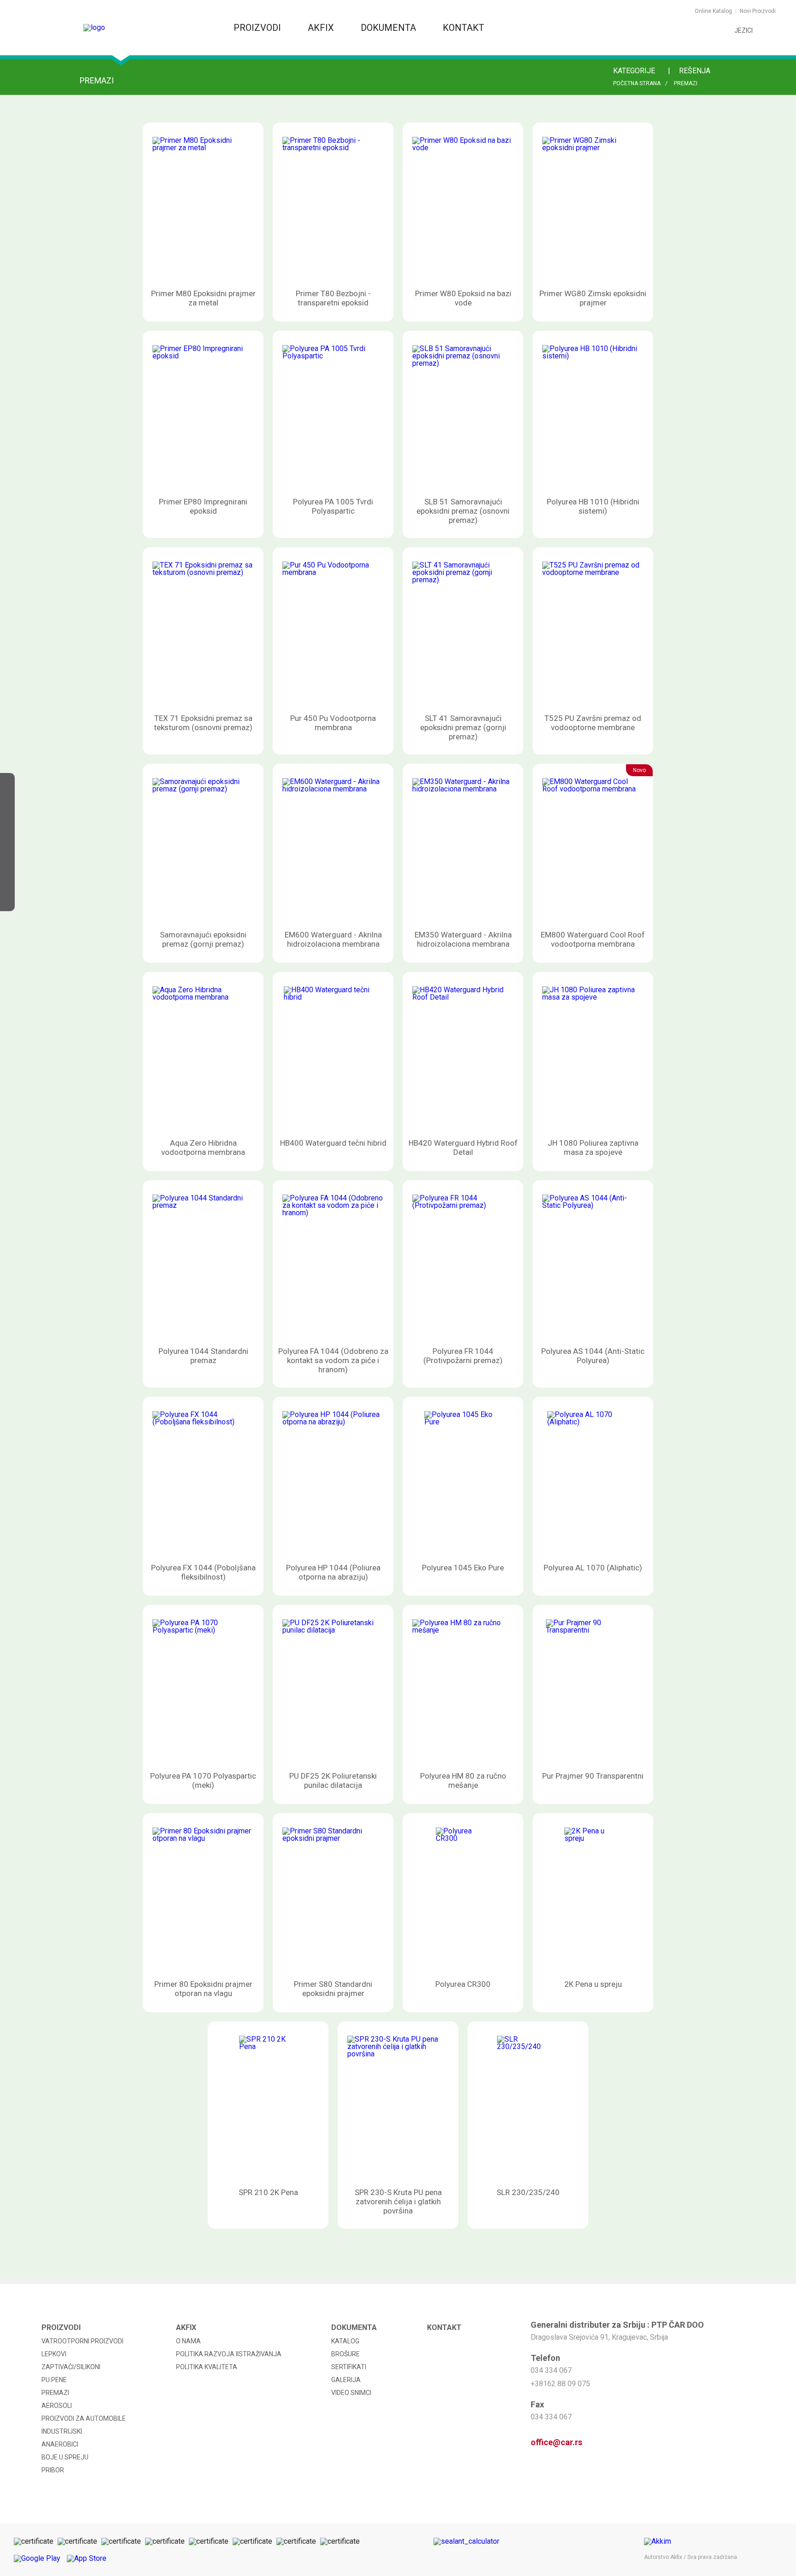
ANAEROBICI (60, 2444)
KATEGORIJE (635, 71)
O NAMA (188, 2341)
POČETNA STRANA (637, 83)
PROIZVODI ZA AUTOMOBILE (84, 2418)
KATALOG (345, 2341)
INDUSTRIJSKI (62, 2431)
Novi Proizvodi (758, 11)
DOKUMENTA (389, 28)
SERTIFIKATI (349, 2367)
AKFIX (322, 28)
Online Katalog (713, 11)
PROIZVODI (258, 28)
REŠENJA (696, 71)
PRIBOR (53, 2470)
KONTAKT (463, 28)
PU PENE (54, 2380)
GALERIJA (346, 2380)
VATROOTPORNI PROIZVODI (82, 2341)
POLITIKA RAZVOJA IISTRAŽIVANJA (229, 2354)
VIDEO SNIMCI (351, 2393)
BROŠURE (345, 2354)
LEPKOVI (54, 2354)
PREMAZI (686, 83)
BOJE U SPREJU (65, 2457)
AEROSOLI (57, 2406)
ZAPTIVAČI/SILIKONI (71, 2367)
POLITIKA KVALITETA (207, 2367)
